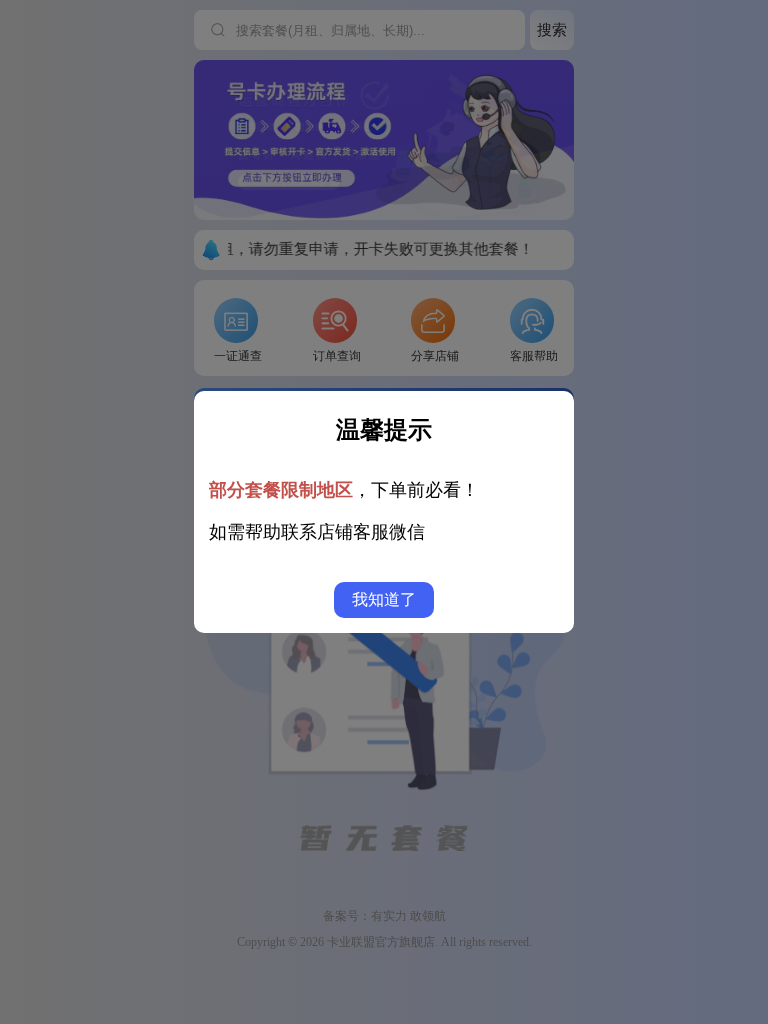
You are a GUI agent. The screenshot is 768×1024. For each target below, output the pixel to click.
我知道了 (384, 599)
